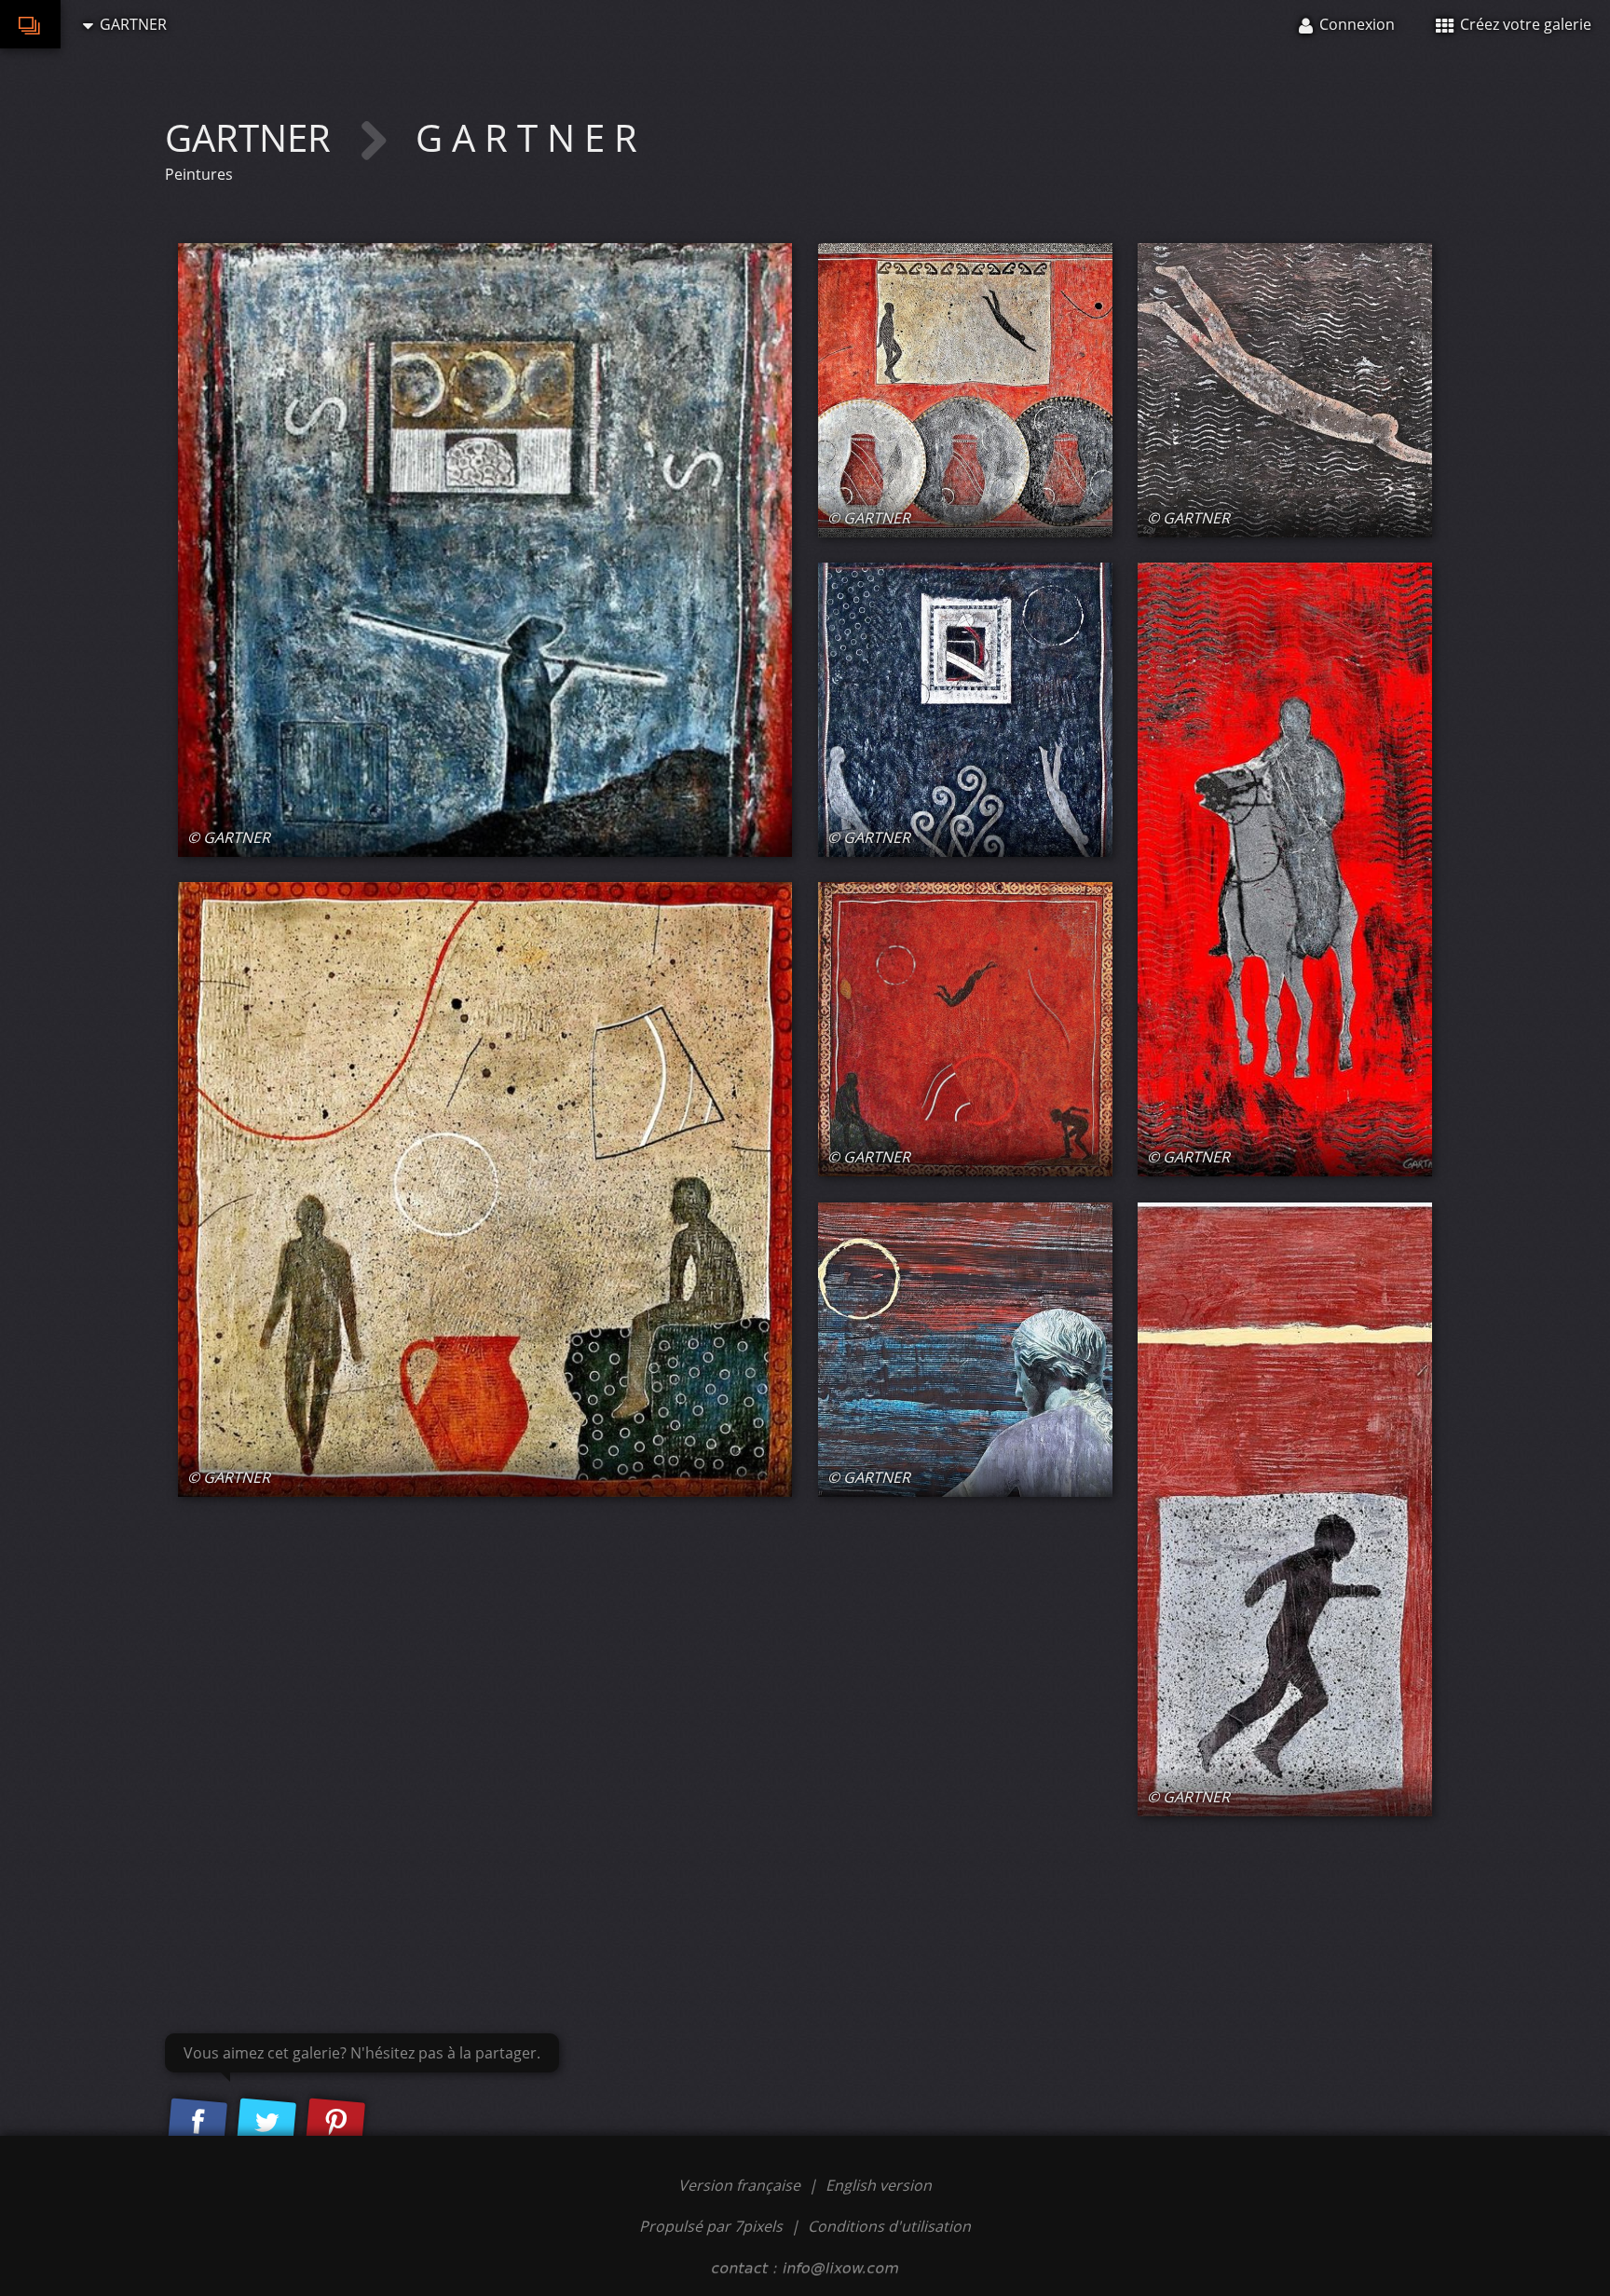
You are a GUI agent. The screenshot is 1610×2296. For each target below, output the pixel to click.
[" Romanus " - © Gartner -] (965, 1350)
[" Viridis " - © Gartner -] (1285, 1509)
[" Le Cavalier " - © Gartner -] (1285, 869)
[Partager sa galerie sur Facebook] (198, 2123)
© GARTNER (229, 837)
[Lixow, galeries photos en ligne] (30, 24)
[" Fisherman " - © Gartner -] (485, 550)
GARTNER (252, 137)
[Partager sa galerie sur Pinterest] (335, 2123)
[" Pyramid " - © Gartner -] (965, 1029)
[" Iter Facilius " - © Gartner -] (965, 710)
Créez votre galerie (1524, 24)
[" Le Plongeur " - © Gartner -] (1285, 390)
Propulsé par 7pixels (711, 2226)
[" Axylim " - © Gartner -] (485, 1189)
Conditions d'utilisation (889, 2226)
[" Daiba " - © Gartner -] (965, 390)
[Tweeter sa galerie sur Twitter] (266, 2123)
